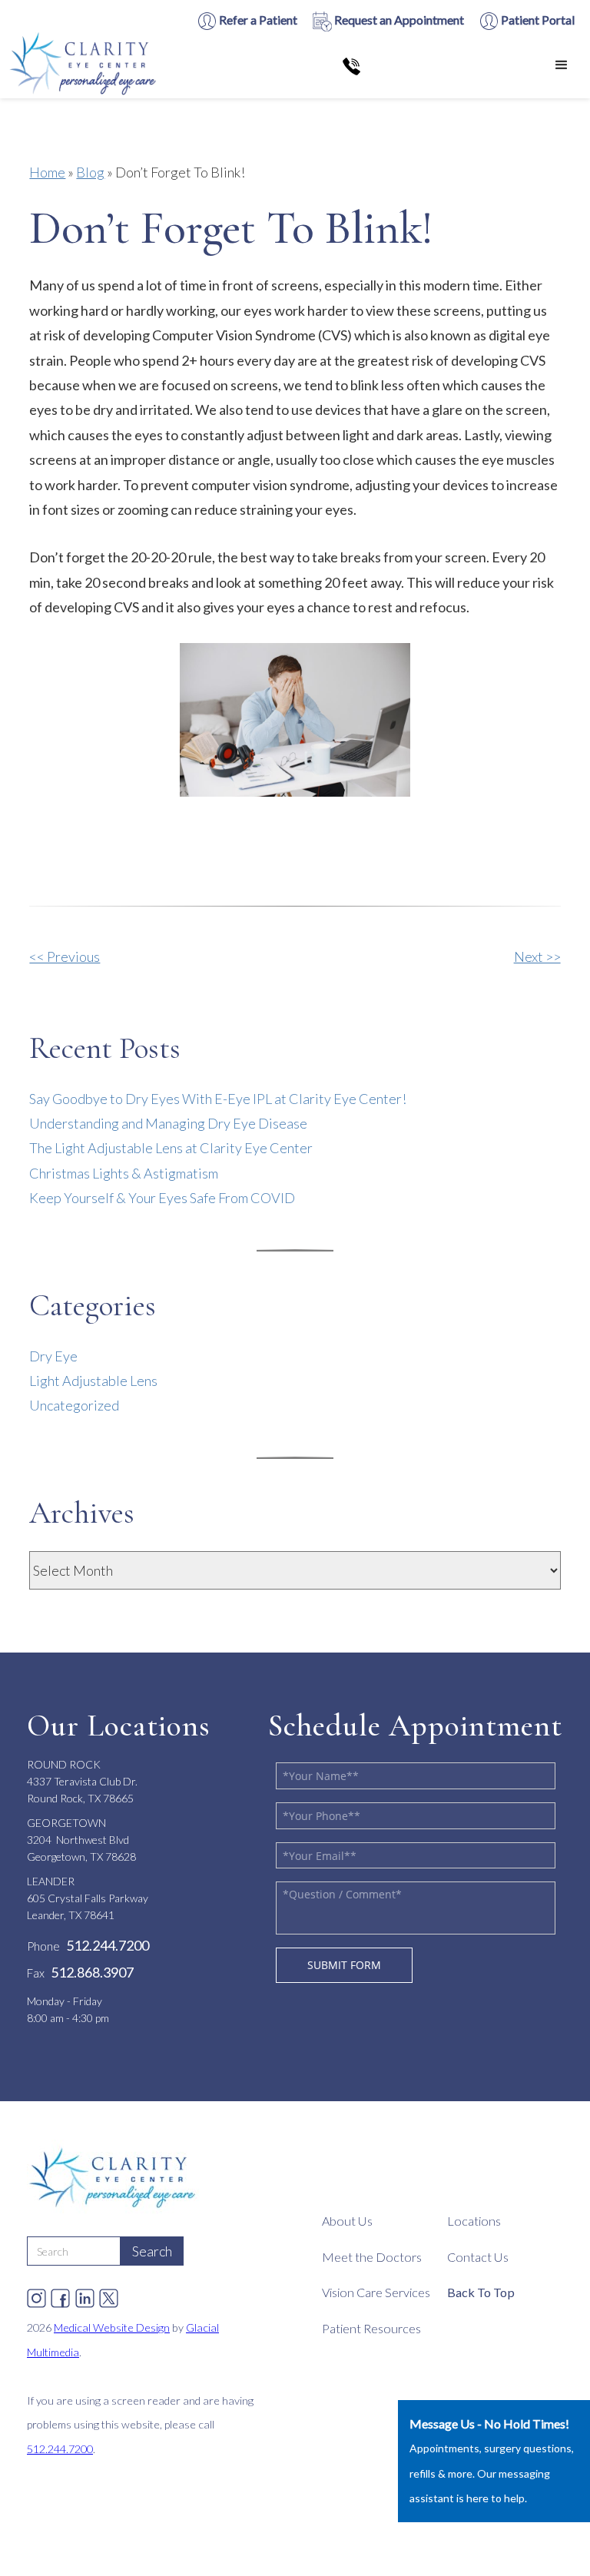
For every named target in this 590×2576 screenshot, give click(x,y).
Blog (90, 172)
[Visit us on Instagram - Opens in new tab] (36, 2294)
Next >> (537, 956)
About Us (347, 2221)
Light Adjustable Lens (93, 1381)
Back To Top (481, 2292)
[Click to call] (351, 65)
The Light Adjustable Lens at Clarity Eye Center (171, 1148)
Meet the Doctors (372, 2257)
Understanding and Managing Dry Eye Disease (168, 1123)
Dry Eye (53, 1356)
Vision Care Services (376, 2292)
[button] (562, 65)
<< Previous (65, 956)
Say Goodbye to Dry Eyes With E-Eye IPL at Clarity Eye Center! (218, 1099)
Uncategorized (74, 1405)
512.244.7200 (60, 2449)
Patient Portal (537, 20)
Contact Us (478, 2257)
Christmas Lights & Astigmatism (124, 1173)
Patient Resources (371, 2328)
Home (47, 172)
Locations (474, 2221)
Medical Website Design (112, 2327)
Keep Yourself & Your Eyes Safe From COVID (162, 1198)
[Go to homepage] (85, 65)
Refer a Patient (257, 20)
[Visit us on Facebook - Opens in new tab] (60, 2294)
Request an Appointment (398, 20)
